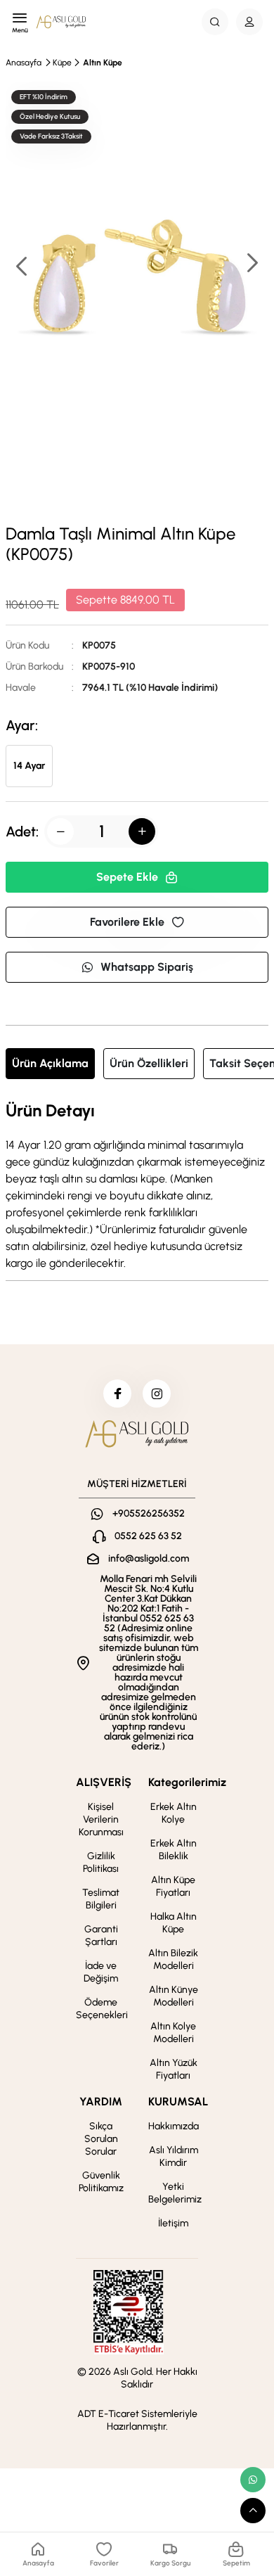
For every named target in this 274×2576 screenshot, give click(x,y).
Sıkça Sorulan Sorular (101, 2139)
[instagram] (157, 1394)
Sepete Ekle (127, 877)
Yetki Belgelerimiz (175, 2193)
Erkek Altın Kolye (174, 1813)
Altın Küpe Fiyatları (173, 1886)
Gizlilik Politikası (101, 1862)
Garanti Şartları (101, 1936)
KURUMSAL (178, 2102)
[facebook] (117, 1394)
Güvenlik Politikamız (101, 2182)
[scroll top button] (253, 2511)
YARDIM (101, 2102)
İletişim (173, 2223)
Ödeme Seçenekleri (102, 2009)
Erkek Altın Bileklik (174, 1850)
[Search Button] (215, 22)
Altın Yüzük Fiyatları (174, 2069)
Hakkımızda (174, 2126)
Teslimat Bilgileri (101, 1899)
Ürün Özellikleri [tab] (149, 1063)
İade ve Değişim (101, 1972)
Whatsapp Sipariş (147, 967)
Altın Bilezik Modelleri (173, 1959)
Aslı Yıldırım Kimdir (174, 2156)
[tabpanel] (137, 1187)
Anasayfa (24, 63)
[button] (252, 264)
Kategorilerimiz (187, 1782)
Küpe (62, 63)
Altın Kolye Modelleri (173, 2033)
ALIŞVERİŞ (104, 1782)
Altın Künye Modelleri (174, 1996)
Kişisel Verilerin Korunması (101, 1819)
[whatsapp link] (253, 2480)
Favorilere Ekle (127, 922)
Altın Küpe (103, 63)
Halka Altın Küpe (174, 1923)
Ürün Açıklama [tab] (50, 1063)
